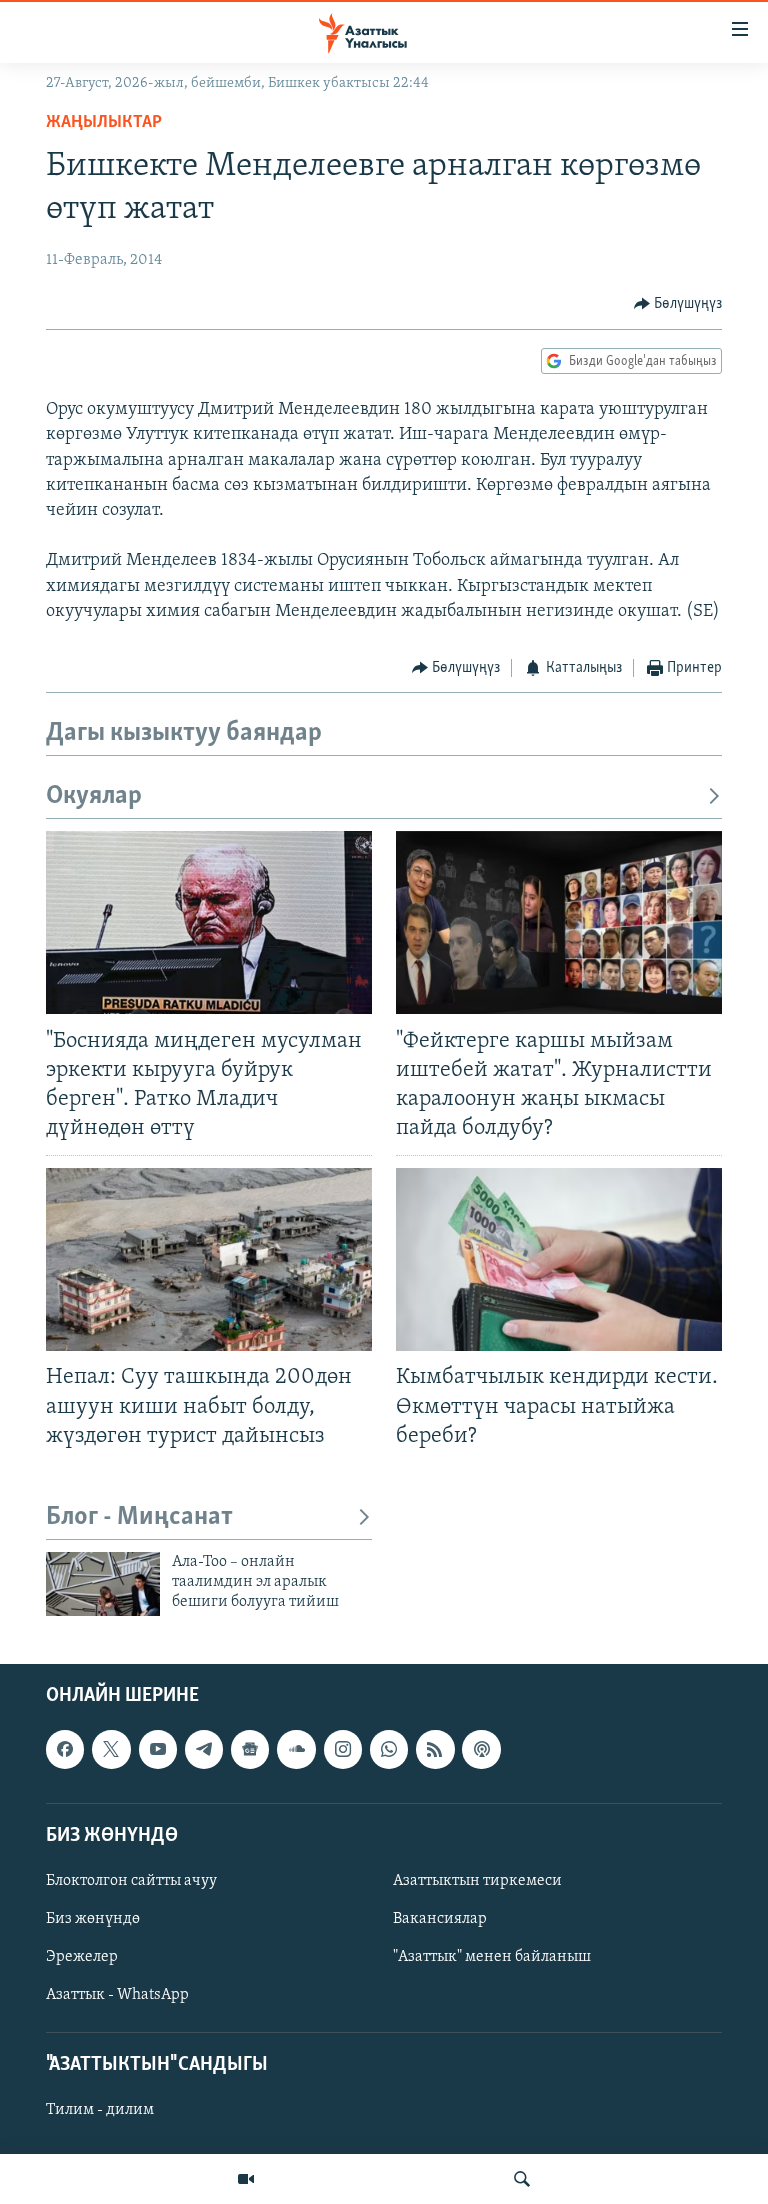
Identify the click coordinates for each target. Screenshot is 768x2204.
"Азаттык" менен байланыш (492, 1957)
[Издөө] (522, 2179)
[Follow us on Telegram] (204, 1749)
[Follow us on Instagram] (343, 1749)
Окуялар (94, 796)
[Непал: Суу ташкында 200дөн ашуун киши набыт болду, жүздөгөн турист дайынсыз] (209, 1259)
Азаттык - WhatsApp (117, 1995)
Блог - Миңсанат (139, 1517)
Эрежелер (82, 1957)
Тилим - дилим (100, 2110)
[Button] (678, 304)
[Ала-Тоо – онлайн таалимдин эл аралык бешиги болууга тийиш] (103, 1584)
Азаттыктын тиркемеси (477, 1881)
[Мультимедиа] (246, 2179)
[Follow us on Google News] (250, 1749)
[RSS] (435, 1749)
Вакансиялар (440, 1919)
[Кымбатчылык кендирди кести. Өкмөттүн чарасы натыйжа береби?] (559, 1259)
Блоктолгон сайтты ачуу (131, 1881)
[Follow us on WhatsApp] (389, 1749)
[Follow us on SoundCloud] (296, 1749)
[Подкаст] (481, 1749)
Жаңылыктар (104, 123)
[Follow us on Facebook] (65, 1749)
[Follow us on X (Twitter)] (111, 1749)
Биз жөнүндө (93, 1919)
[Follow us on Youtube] (158, 1749)
